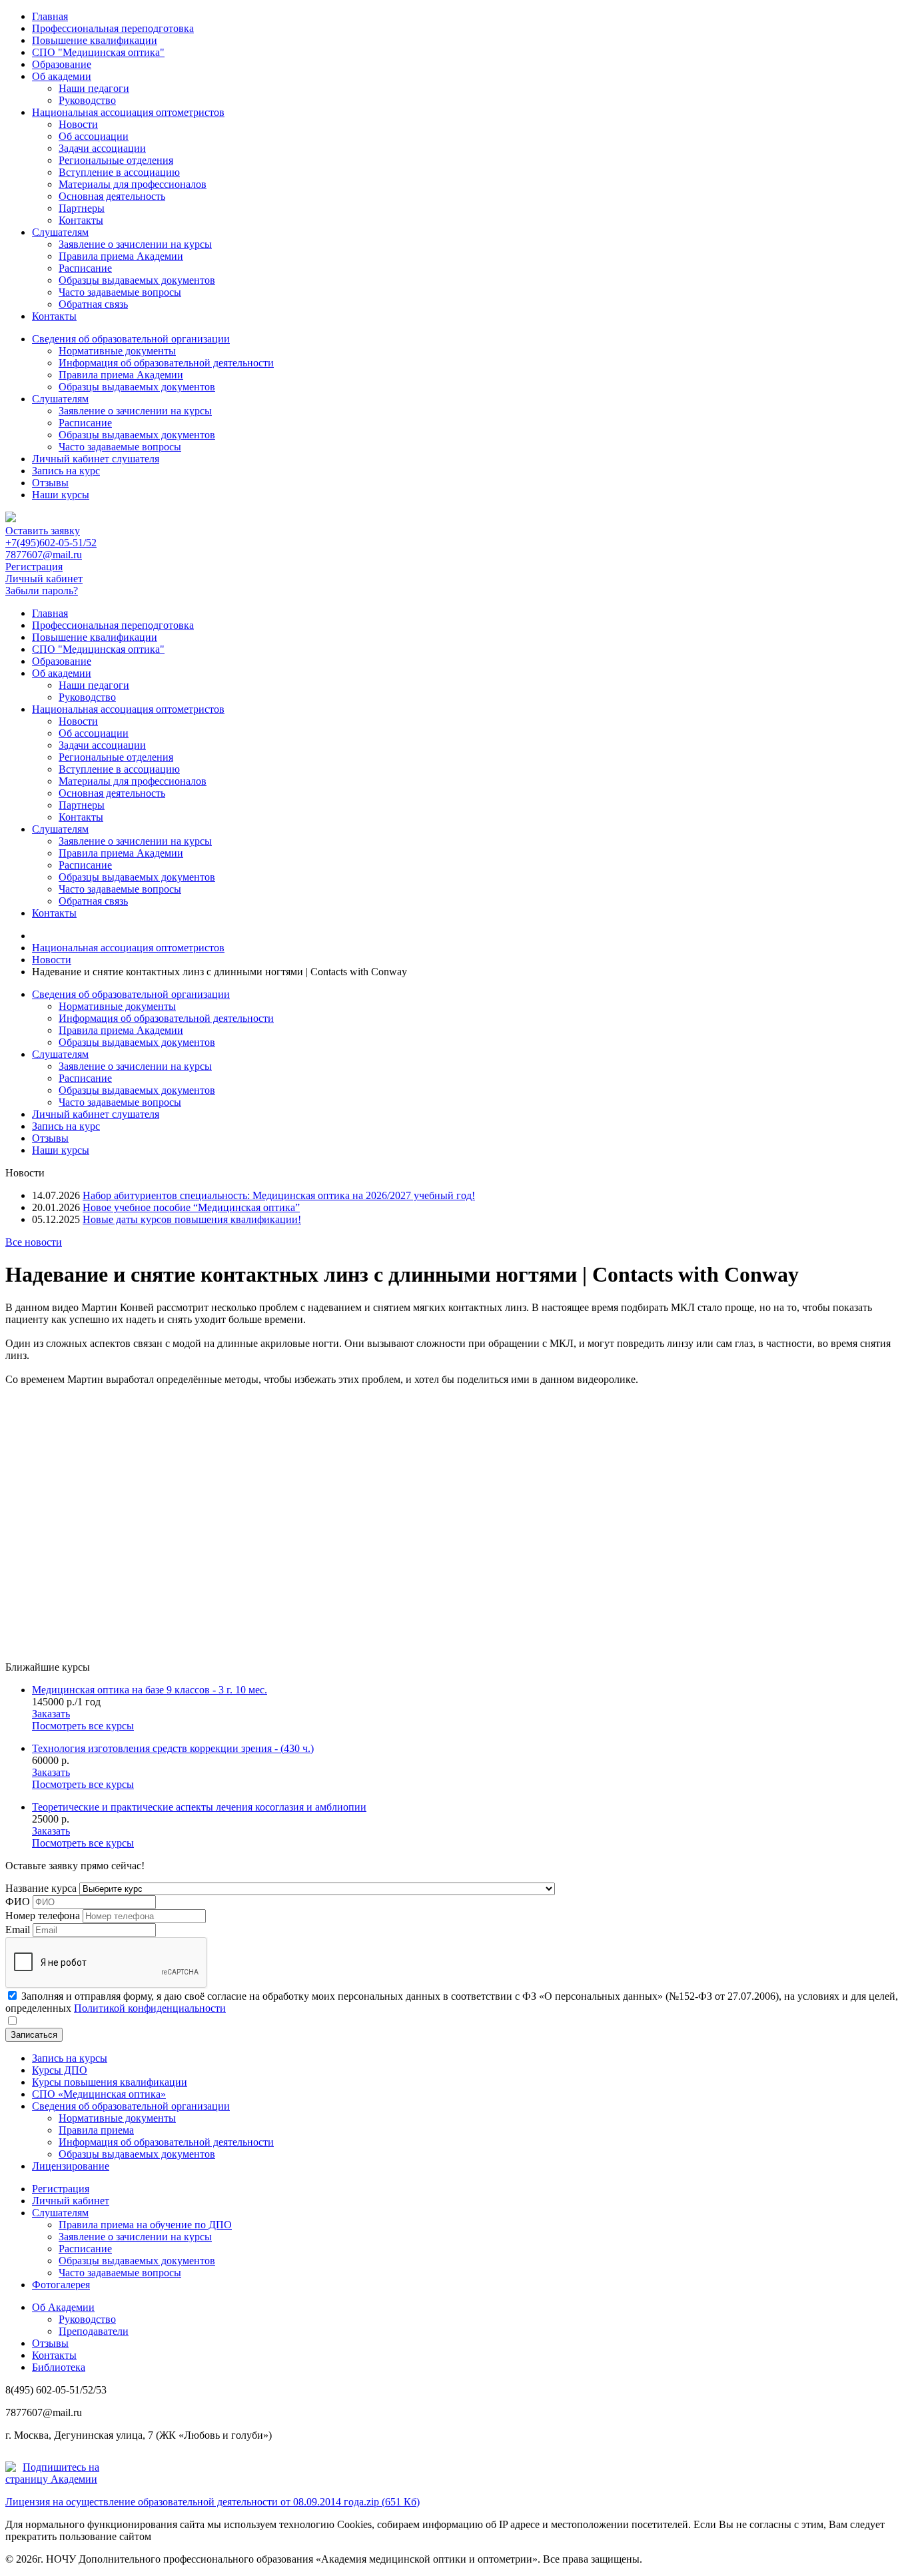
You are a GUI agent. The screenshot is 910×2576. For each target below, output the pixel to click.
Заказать (51, 1714)
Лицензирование (71, 2166)
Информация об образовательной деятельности (166, 363)
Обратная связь (93, 304)
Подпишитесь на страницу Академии (52, 2473)
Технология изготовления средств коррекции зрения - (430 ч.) (173, 1748)
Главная (50, 16)
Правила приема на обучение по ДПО (145, 2225)
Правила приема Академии (121, 256)
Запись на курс (66, 471)
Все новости (34, 1242)
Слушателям (60, 232)
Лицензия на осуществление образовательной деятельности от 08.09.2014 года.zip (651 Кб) (213, 2502)
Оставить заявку (43, 531)
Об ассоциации (94, 136)
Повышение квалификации (95, 40)
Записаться (34, 2035)
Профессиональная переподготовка (113, 28)
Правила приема (96, 2130)
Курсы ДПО (60, 2070)
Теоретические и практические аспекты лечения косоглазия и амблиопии (199, 1807)
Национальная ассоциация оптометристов (128, 112)
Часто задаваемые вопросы (120, 292)
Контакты (81, 220)
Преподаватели (94, 2331)
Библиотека (59, 2367)
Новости (78, 124)
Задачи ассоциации (102, 148)
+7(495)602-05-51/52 (51, 543)
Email (18, 1930)
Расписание (85, 268)
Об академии (62, 76)
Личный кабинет (44, 579)
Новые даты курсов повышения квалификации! (192, 1219)
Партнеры (82, 208)
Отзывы (50, 483)
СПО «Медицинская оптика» (99, 2094)
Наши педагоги (94, 88)
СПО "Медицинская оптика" (98, 52)
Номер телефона (43, 1916)
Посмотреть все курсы (83, 1726)
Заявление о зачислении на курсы (135, 244)
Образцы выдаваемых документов (137, 280)
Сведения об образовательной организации (131, 339)
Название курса (41, 1888)
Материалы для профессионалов (133, 184)
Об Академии (63, 2307)
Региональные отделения (116, 160)
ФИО (18, 1902)
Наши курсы (61, 495)
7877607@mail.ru (44, 555)
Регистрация (34, 567)
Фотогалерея (61, 2285)
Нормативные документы (117, 351)
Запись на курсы (70, 2058)
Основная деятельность (112, 196)
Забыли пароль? (42, 591)
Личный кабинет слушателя (96, 459)
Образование (62, 64)
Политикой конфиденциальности (150, 2008)
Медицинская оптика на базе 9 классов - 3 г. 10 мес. (150, 1690)
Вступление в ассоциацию (119, 172)
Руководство (87, 100)
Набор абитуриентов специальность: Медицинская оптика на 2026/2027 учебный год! (279, 1195)
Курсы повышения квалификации (110, 2082)
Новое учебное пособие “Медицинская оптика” (191, 1207)
